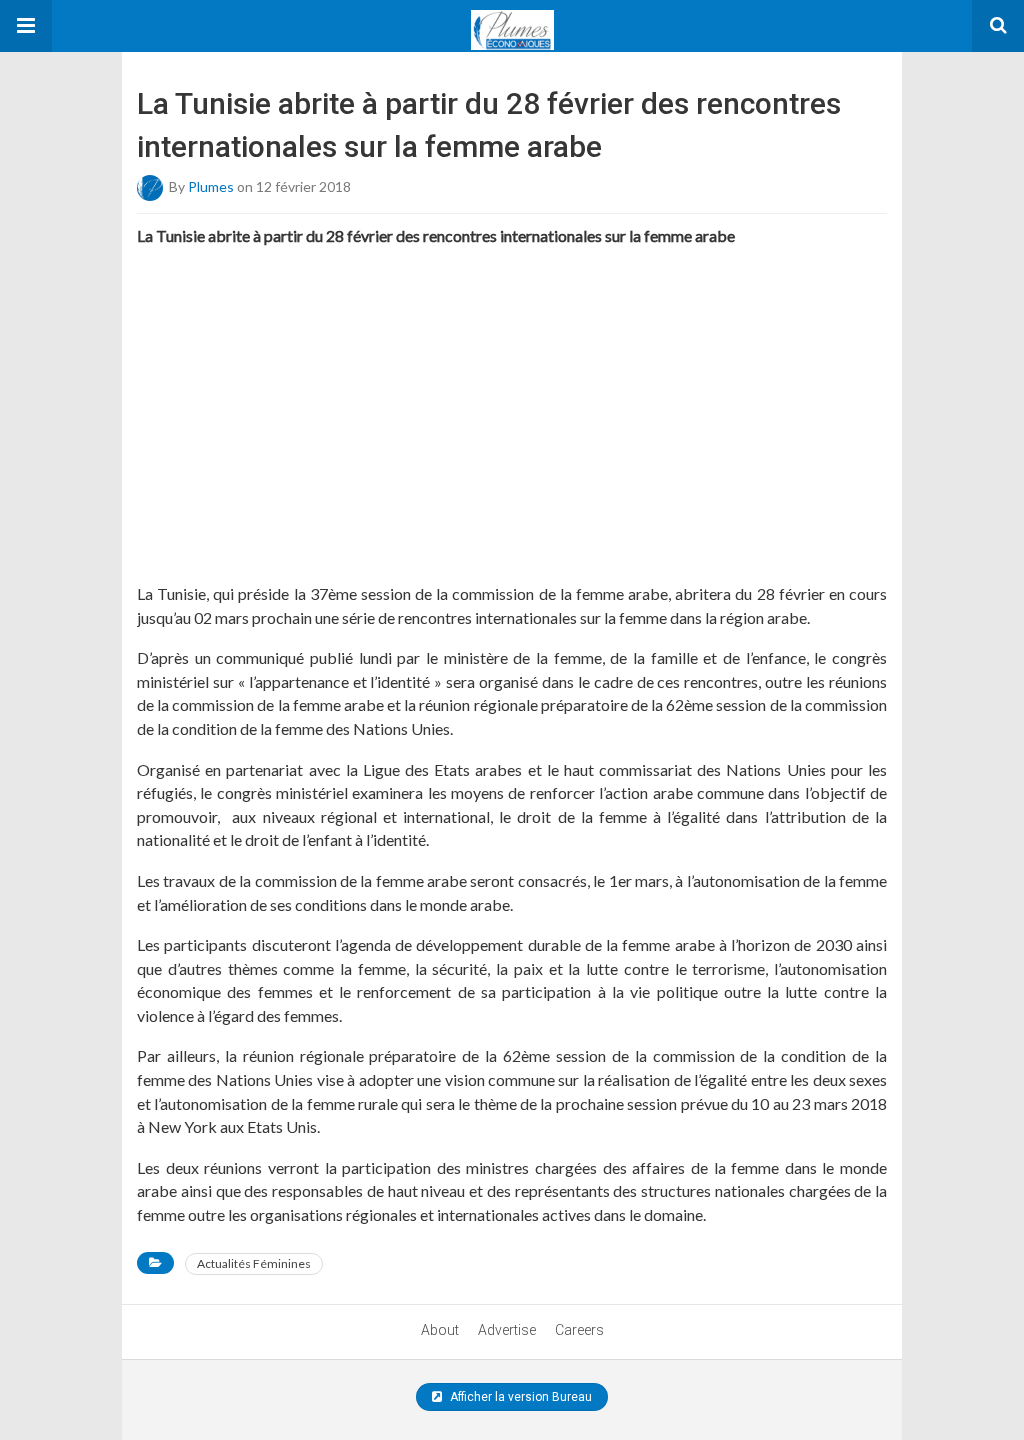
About (440, 1330)
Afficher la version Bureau (519, 1397)
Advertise (507, 1330)
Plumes (211, 186)
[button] (26, 26)
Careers (579, 1330)
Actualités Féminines (254, 1263)
